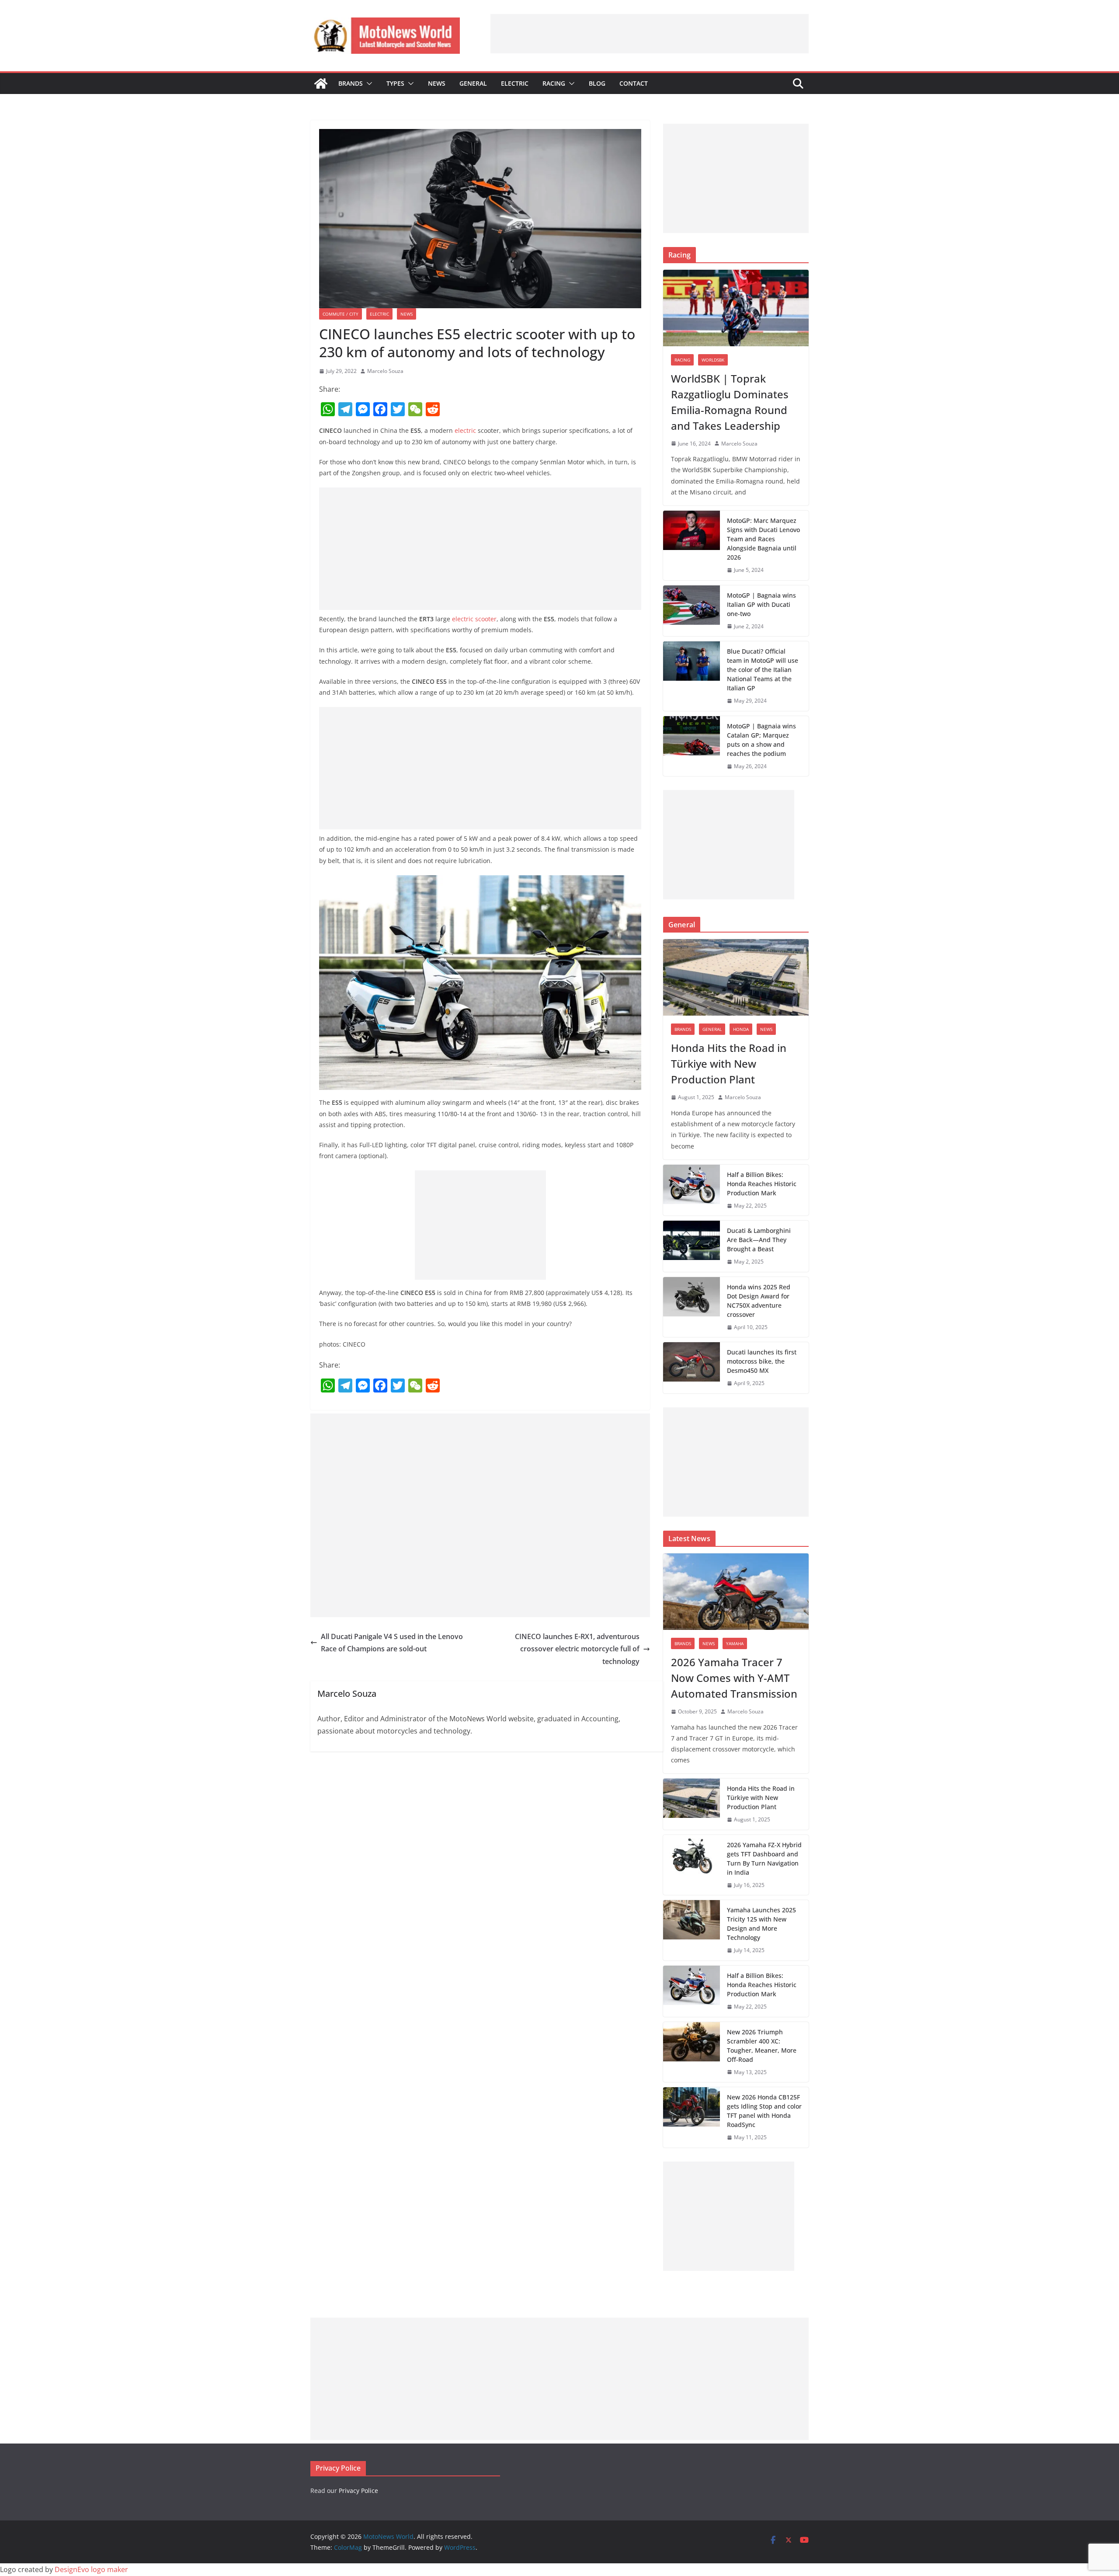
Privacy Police (358, 2491)
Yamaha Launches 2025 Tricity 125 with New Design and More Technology (761, 1924)
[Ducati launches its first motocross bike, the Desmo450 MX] (692, 1368)
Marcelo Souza (385, 371)
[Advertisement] (650, 34)
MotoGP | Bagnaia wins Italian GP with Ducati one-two (761, 604)
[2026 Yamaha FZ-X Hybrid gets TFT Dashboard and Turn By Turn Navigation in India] (692, 1865)
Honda (741, 1029)
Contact (634, 83)
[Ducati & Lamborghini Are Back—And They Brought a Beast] (692, 1246)
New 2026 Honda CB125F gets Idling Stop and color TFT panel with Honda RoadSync (764, 2111)
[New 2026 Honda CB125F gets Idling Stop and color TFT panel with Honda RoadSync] (692, 2117)
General (473, 83)
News (437, 83)
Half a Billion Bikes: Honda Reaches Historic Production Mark (762, 1184)
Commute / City (341, 314)
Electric (515, 83)
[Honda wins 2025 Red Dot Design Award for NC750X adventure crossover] (692, 1307)
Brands (351, 83)
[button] (368, 84)
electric (465, 430)
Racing (554, 83)
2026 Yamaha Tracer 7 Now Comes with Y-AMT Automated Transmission (734, 1678)
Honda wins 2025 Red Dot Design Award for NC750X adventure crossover (759, 1301)
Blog (597, 83)
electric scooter (474, 619)
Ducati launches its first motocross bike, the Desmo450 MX (762, 1361)
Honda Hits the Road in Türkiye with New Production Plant (729, 1063)
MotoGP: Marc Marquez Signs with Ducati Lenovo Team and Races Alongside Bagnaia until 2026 (763, 539)
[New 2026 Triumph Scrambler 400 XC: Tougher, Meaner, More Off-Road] (692, 2052)
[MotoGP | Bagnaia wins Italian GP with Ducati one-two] (692, 611)
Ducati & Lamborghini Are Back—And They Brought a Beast (759, 1240)
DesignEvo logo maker (91, 2569)
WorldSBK (713, 360)
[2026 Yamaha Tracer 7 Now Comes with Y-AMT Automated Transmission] (736, 1592)
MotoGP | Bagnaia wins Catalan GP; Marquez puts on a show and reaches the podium (761, 740)
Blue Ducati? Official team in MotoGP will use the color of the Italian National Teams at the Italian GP (763, 670)
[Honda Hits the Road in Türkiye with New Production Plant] (736, 977)
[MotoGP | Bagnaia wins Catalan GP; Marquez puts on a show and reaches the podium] (692, 746)
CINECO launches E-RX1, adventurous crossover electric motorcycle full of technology (577, 1649)
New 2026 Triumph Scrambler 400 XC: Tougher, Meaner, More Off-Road (762, 2046)
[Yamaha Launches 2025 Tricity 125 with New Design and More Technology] (692, 1930)
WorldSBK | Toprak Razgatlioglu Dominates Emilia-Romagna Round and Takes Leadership (730, 402)
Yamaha (735, 1643)
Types (395, 83)
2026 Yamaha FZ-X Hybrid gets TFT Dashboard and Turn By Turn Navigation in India (764, 1859)
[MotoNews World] (321, 84)
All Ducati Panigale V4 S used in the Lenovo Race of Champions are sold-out (392, 1643)
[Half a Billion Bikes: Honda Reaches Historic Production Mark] (692, 1190)
